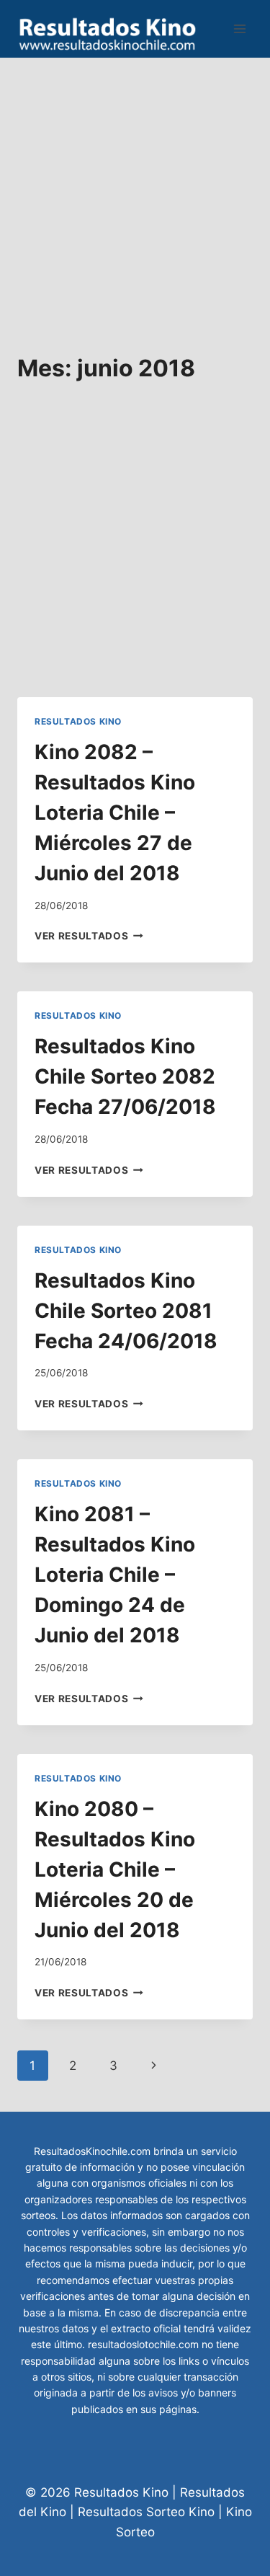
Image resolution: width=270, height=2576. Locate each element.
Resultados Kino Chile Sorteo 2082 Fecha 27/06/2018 (125, 1076)
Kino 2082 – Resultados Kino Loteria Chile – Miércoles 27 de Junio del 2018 (115, 813)
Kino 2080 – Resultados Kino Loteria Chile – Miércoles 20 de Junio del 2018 (115, 1869)
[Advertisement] (135, 193)
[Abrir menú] (239, 28)
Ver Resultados (89, 936)
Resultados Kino (78, 721)
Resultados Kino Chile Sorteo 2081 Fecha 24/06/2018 (126, 1311)
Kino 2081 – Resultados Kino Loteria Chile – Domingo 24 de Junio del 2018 (115, 1575)
